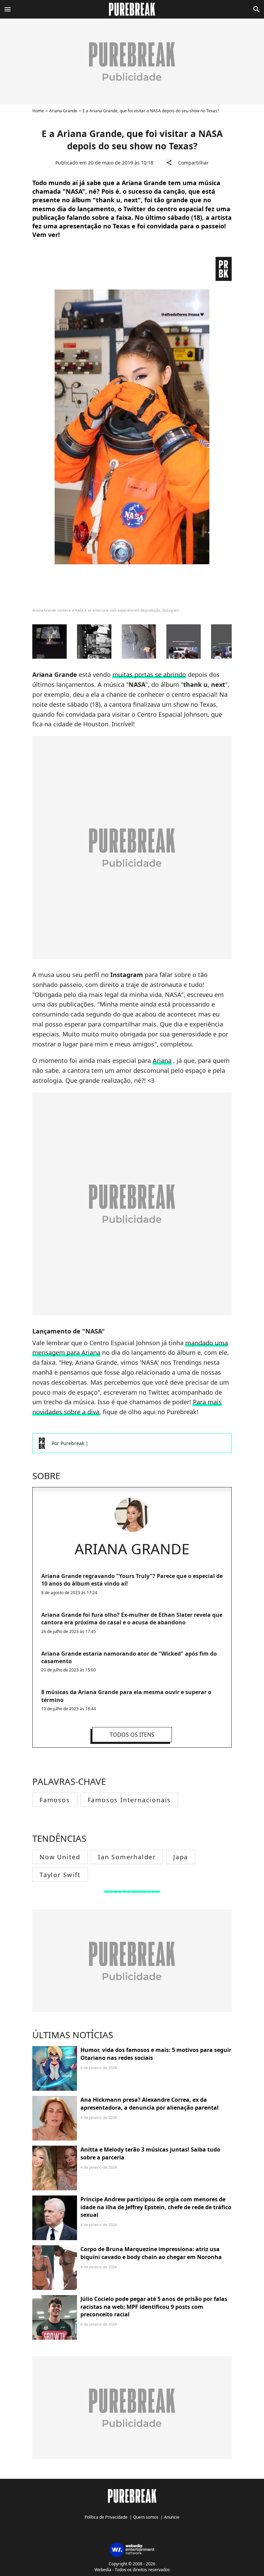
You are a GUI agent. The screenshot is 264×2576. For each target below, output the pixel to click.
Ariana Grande (63, 111)
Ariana (162, 1060)
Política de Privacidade (106, 2517)
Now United (60, 1857)
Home (38, 111)
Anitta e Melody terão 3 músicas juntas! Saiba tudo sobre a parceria (150, 2153)
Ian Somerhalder (127, 1857)
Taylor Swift (60, 1875)
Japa (181, 1857)
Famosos (55, 1800)
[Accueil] (132, 9)
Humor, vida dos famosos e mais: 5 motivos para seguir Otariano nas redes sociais (156, 2054)
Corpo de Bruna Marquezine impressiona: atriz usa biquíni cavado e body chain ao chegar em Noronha (151, 2253)
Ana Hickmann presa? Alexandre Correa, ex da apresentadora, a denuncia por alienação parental (150, 2103)
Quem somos (146, 2517)
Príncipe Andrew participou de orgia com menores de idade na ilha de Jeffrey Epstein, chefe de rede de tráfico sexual (156, 2207)
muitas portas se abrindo (149, 674)
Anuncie (172, 2517)
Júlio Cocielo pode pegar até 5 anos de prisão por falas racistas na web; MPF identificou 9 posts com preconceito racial (154, 2307)
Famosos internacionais (129, 1800)
